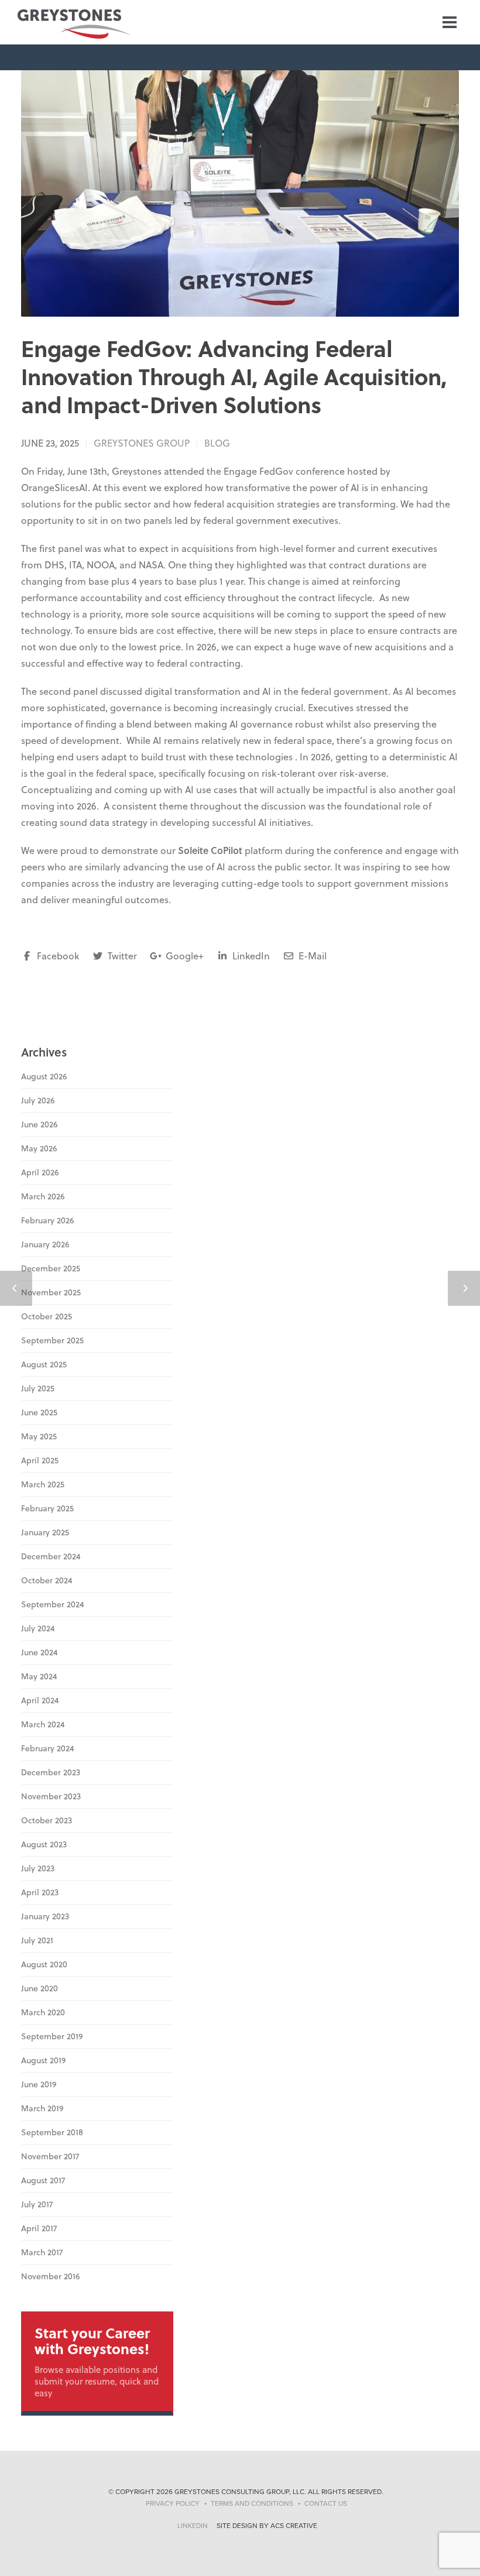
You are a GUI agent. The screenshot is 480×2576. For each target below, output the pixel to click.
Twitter (121, 956)
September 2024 (53, 1604)
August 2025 (44, 1364)
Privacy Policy (173, 2503)
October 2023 (47, 1820)
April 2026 (40, 1172)
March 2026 (43, 1196)
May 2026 (39, 1148)
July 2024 (38, 1628)
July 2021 (37, 1940)
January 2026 (45, 1244)
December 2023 (51, 1772)
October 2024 (47, 1580)
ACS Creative (294, 2526)
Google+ (184, 956)
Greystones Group (142, 443)
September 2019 (52, 2036)
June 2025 (39, 1412)
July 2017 (37, 2204)
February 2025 (47, 1508)
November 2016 (50, 2276)
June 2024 (40, 1652)
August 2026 (44, 1076)
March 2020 (43, 2012)
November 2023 (51, 1796)
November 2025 (51, 1292)
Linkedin (193, 2526)
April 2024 (40, 1700)
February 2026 (47, 1220)
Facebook (57, 956)
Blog (217, 443)
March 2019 (42, 2108)
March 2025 (43, 1484)
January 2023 (45, 1916)
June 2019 (39, 2084)
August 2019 (43, 2060)
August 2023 (44, 1844)
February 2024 (48, 1748)
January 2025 (45, 1532)
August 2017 (43, 2180)
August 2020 (44, 1964)
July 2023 (38, 1868)
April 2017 (39, 2228)
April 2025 (40, 1460)
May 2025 (39, 1436)
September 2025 (52, 1340)
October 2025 (47, 1316)
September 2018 (52, 2132)
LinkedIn (250, 956)
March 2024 (43, 1724)
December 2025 (51, 1268)
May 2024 (39, 1676)
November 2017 (50, 2156)
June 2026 (39, 1124)
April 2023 (40, 1892)
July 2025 (38, 1388)
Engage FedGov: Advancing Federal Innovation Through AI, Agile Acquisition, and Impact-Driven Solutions (234, 376)
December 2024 (51, 1556)
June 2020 (40, 1988)
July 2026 (38, 1100)
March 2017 (42, 2252)
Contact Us (326, 2503)
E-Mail (311, 956)
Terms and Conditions (252, 2503)
